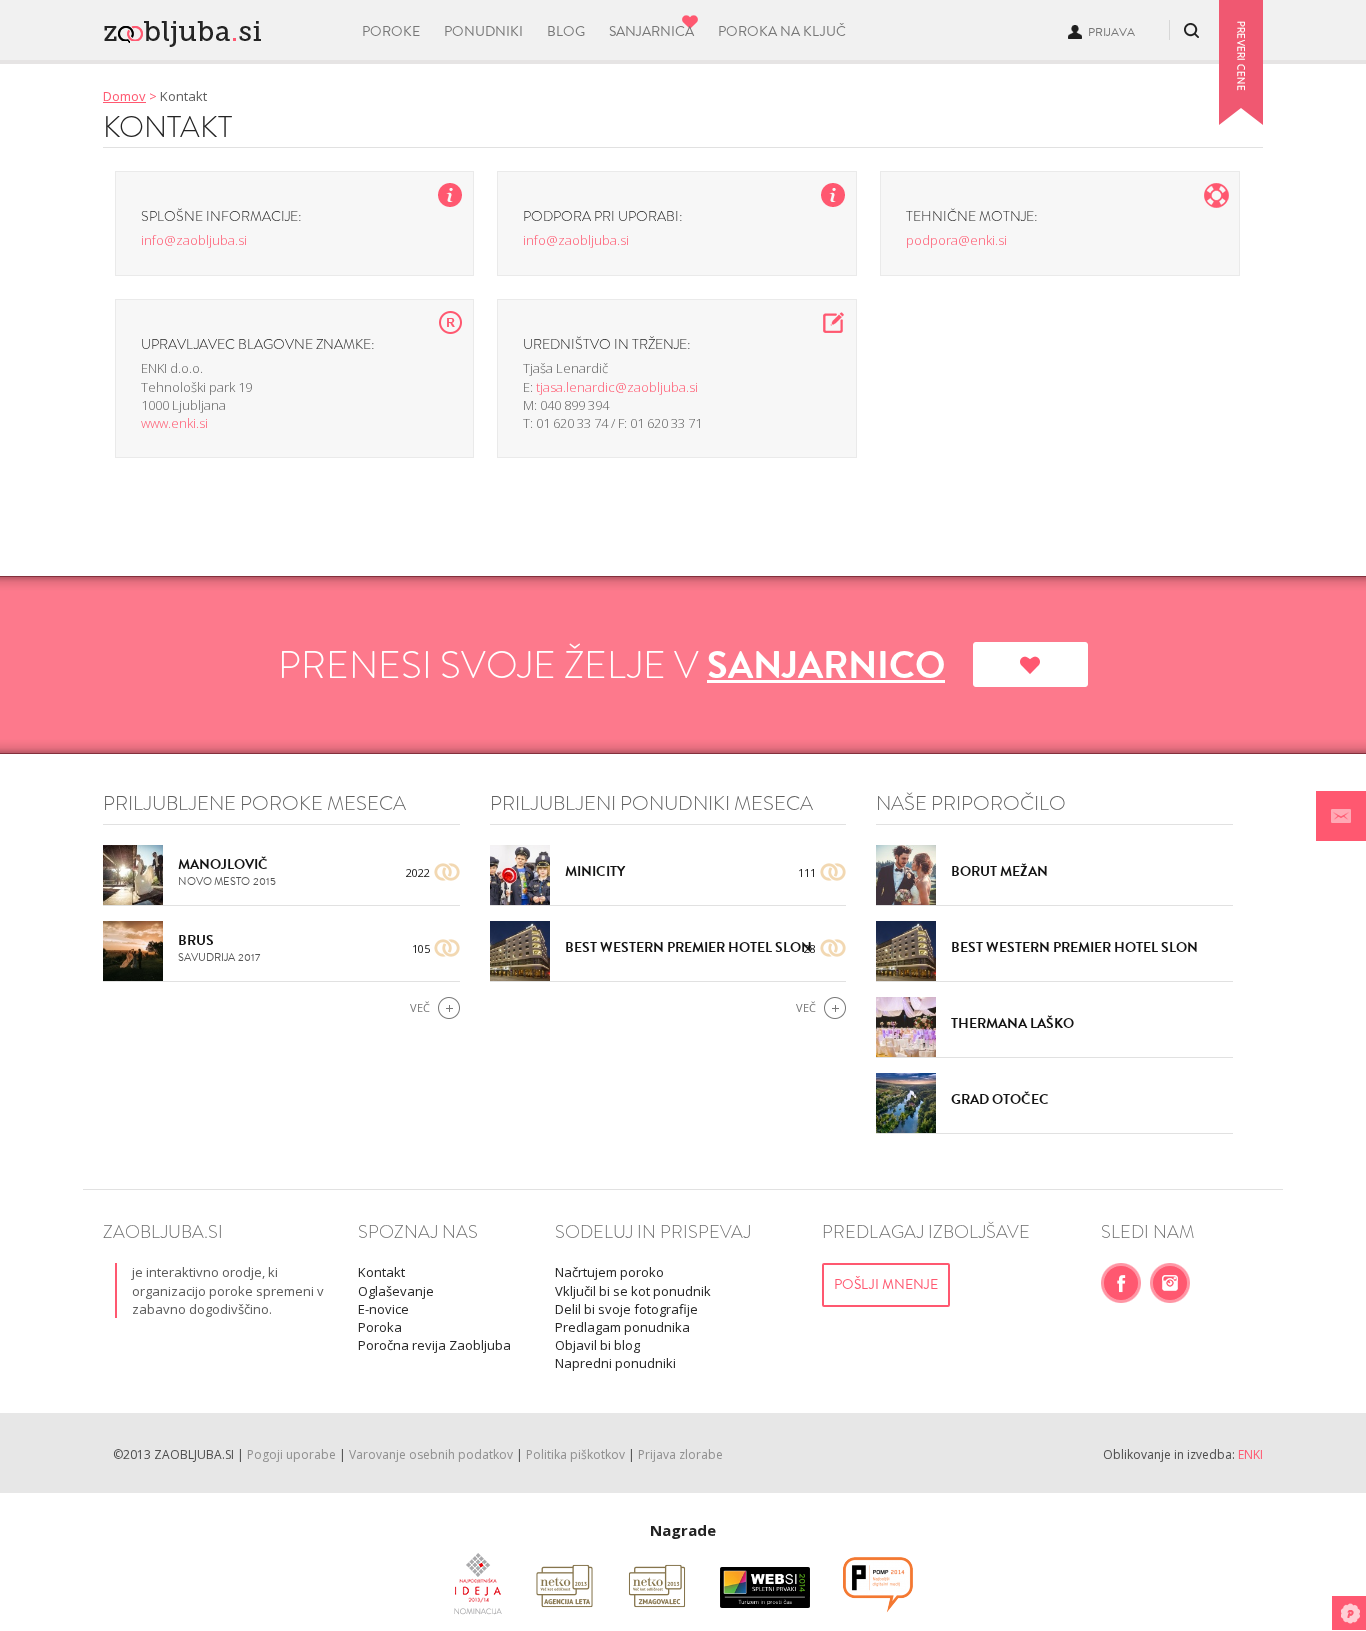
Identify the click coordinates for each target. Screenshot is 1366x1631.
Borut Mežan (999, 871)
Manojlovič (223, 864)
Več (420, 1007)
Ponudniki (483, 31)
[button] (1341, 816)
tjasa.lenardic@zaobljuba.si (617, 387)
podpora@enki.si (956, 240)
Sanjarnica (651, 31)
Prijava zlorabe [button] (680, 1454)
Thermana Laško (1012, 1023)
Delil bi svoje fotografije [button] (626, 1309)
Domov (124, 96)
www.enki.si (174, 423)
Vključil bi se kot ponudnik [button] (633, 1291)
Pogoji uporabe (291, 1454)
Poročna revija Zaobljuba (434, 1345)
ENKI (1250, 1454)
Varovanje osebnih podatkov (431, 1454)
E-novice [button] (383, 1309)
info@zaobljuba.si (194, 240)
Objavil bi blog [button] (597, 1345)
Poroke (391, 31)
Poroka (380, 1327)
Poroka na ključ (782, 31)
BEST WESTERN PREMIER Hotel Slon (688, 947)
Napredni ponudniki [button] (615, 1363)
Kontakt (381, 1272)
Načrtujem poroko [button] (609, 1272)
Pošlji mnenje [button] (886, 1284)
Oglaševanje (396, 1291)
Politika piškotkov (575, 1454)
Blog (566, 31)
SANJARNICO (826, 665)
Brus (196, 940)
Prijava (1111, 32)
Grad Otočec (1000, 1099)
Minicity (595, 871)
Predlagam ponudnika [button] (622, 1327)
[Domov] (219, 28)
